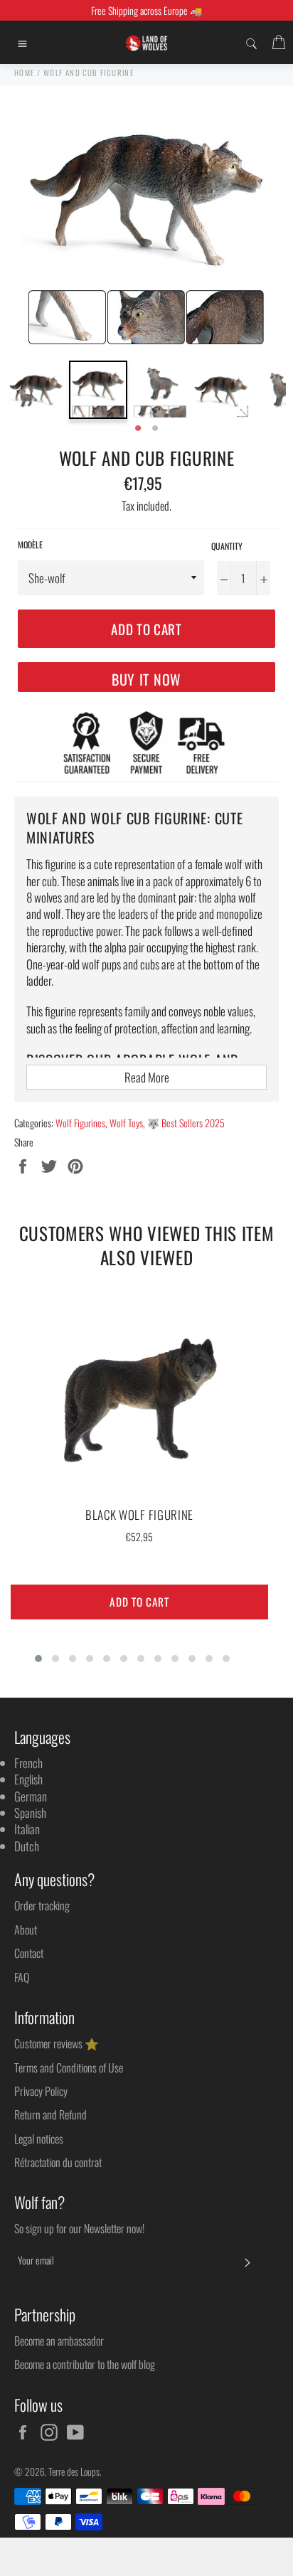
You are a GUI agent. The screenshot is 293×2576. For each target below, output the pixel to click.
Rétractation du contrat (58, 2162)
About (26, 1930)
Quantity (227, 546)
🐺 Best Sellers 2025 (186, 1123)
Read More (147, 1077)
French (28, 1763)
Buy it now (146, 679)
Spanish (30, 1813)
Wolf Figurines (80, 1123)
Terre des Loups (74, 2471)
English (28, 1779)
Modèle (30, 545)
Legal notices (39, 2139)
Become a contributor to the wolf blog (85, 2364)
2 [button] (155, 429)
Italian (27, 1829)
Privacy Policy (41, 2091)
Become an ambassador (59, 2341)
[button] (38, 1659)
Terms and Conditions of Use (69, 2067)
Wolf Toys (126, 1123)
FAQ (22, 1977)
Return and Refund (50, 2114)
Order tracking (42, 1905)
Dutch (27, 1846)
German (31, 1796)
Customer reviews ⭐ (57, 2043)
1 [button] (138, 429)
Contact (29, 1953)
